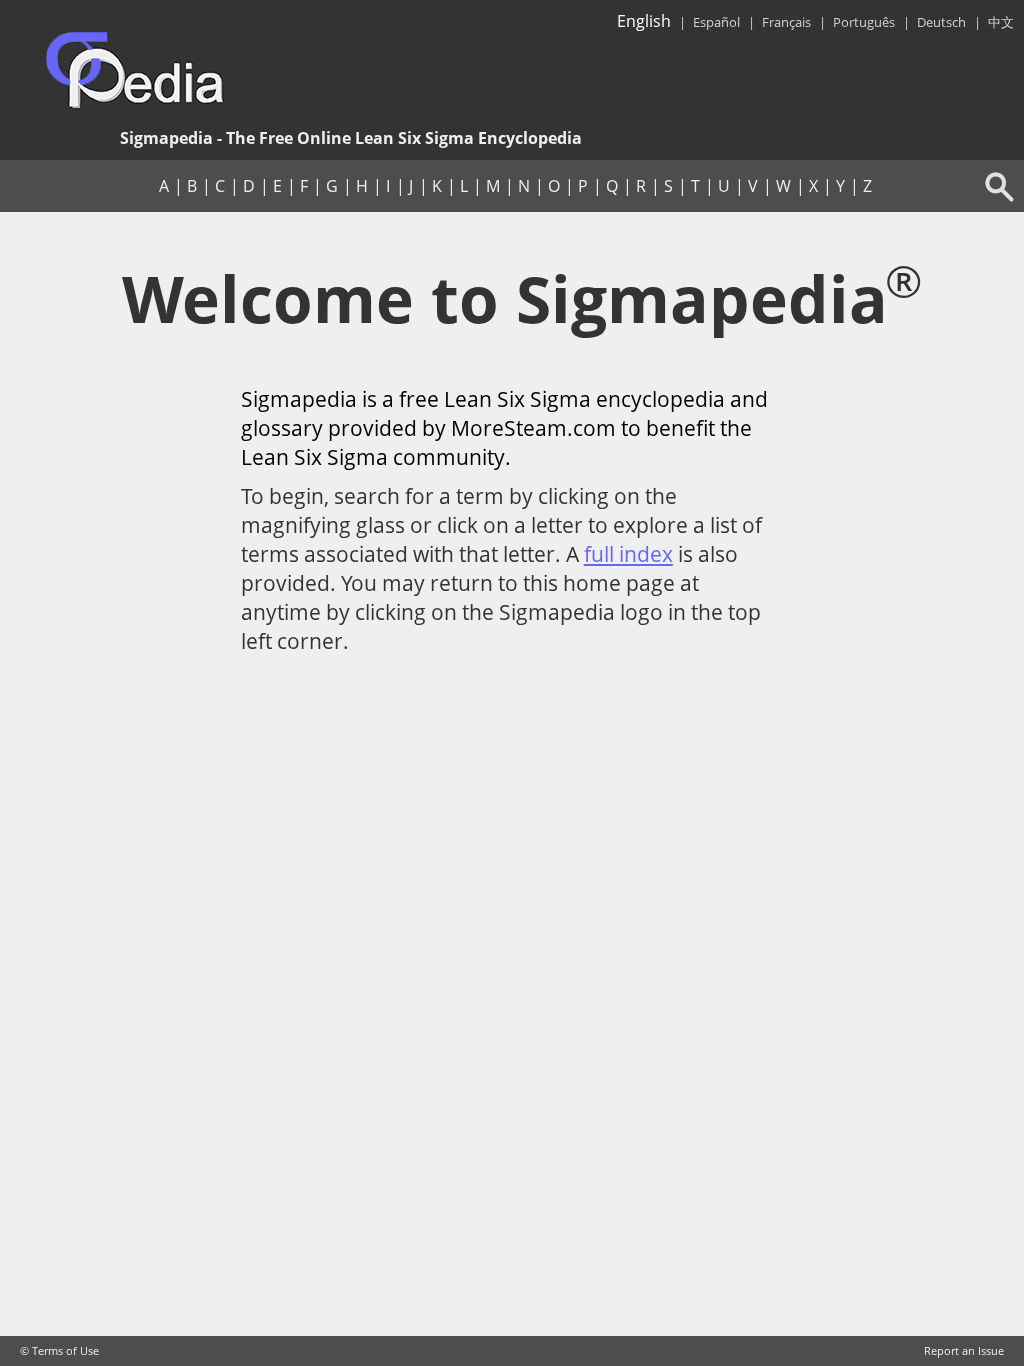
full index (628, 553)
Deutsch (941, 22)
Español (716, 22)
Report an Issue (964, 1351)
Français (786, 22)
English (644, 21)
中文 (1001, 22)
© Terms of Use (59, 1351)
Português (864, 22)
